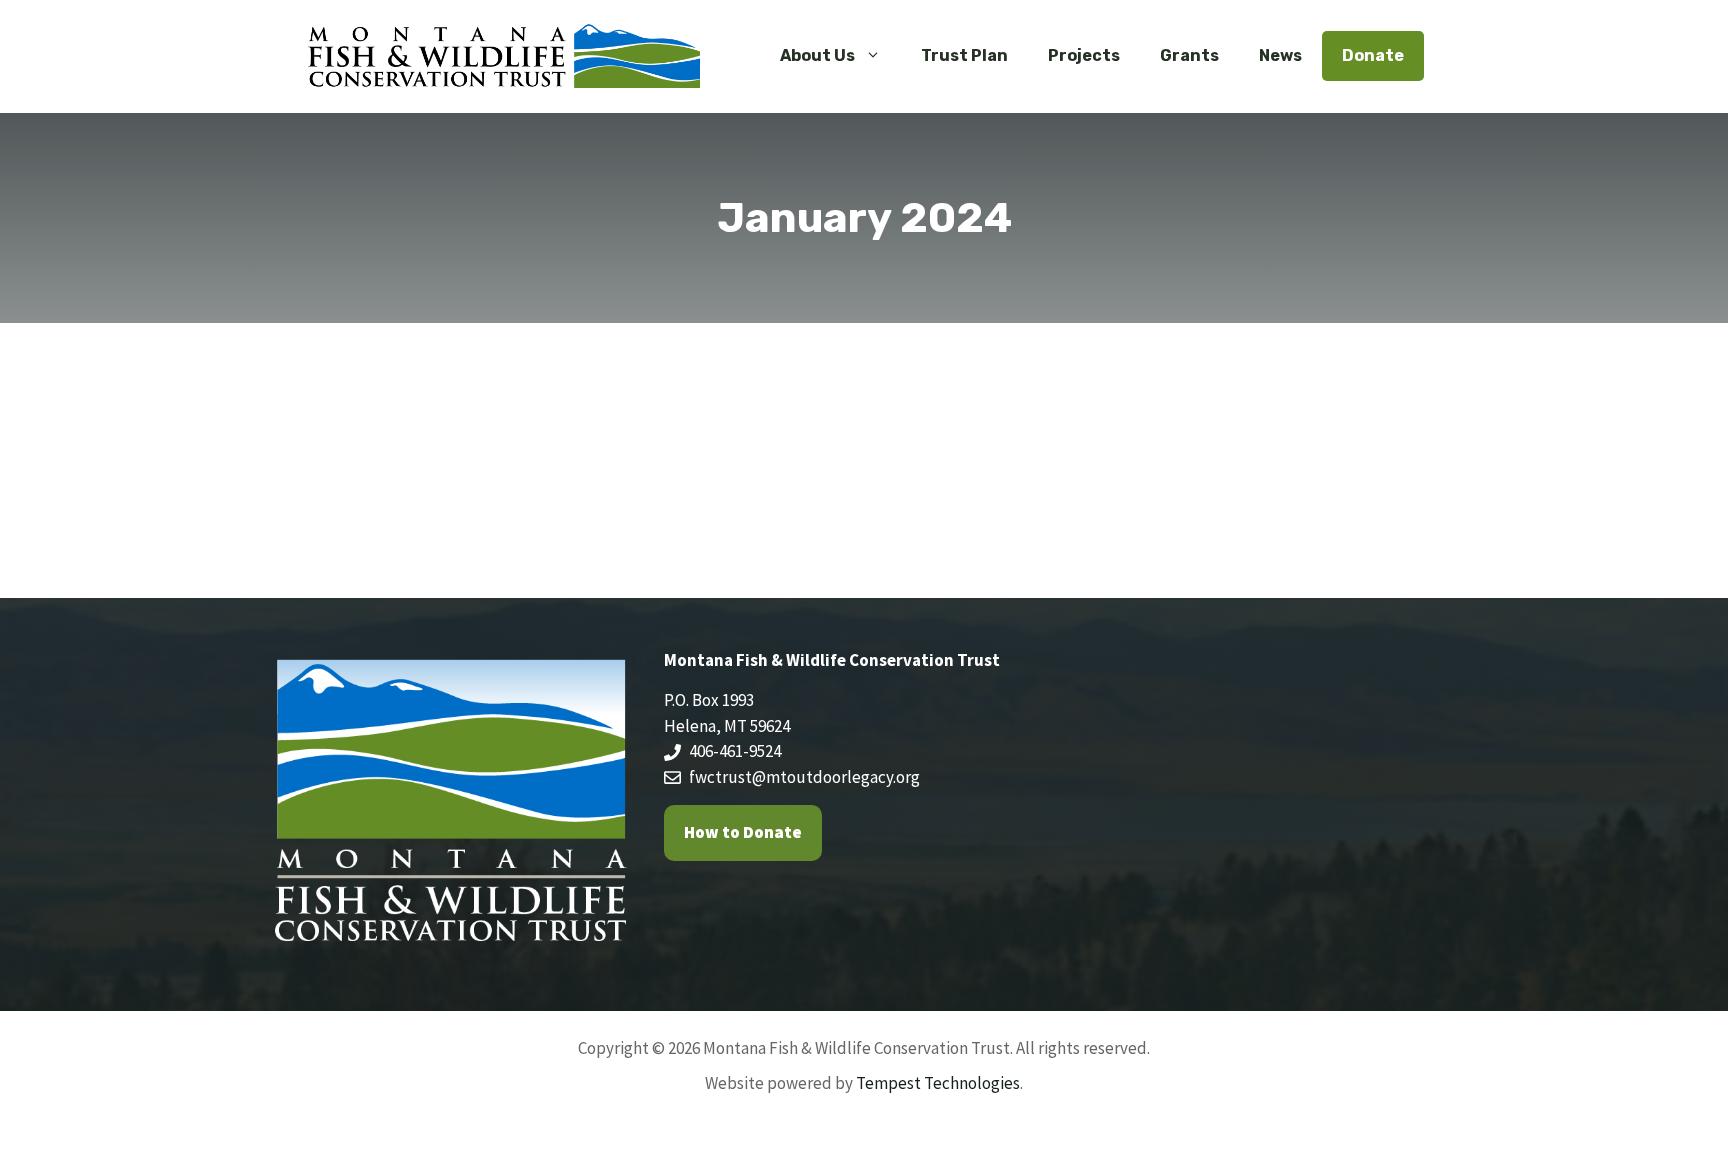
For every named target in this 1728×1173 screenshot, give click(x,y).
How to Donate (743, 832)
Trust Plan (964, 55)
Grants (1189, 55)
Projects (1084, 55)
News (1280, 55)
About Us (817, 55)
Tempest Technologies (938, 1083)
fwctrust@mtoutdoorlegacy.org (804, 777)
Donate (1373, 55)
